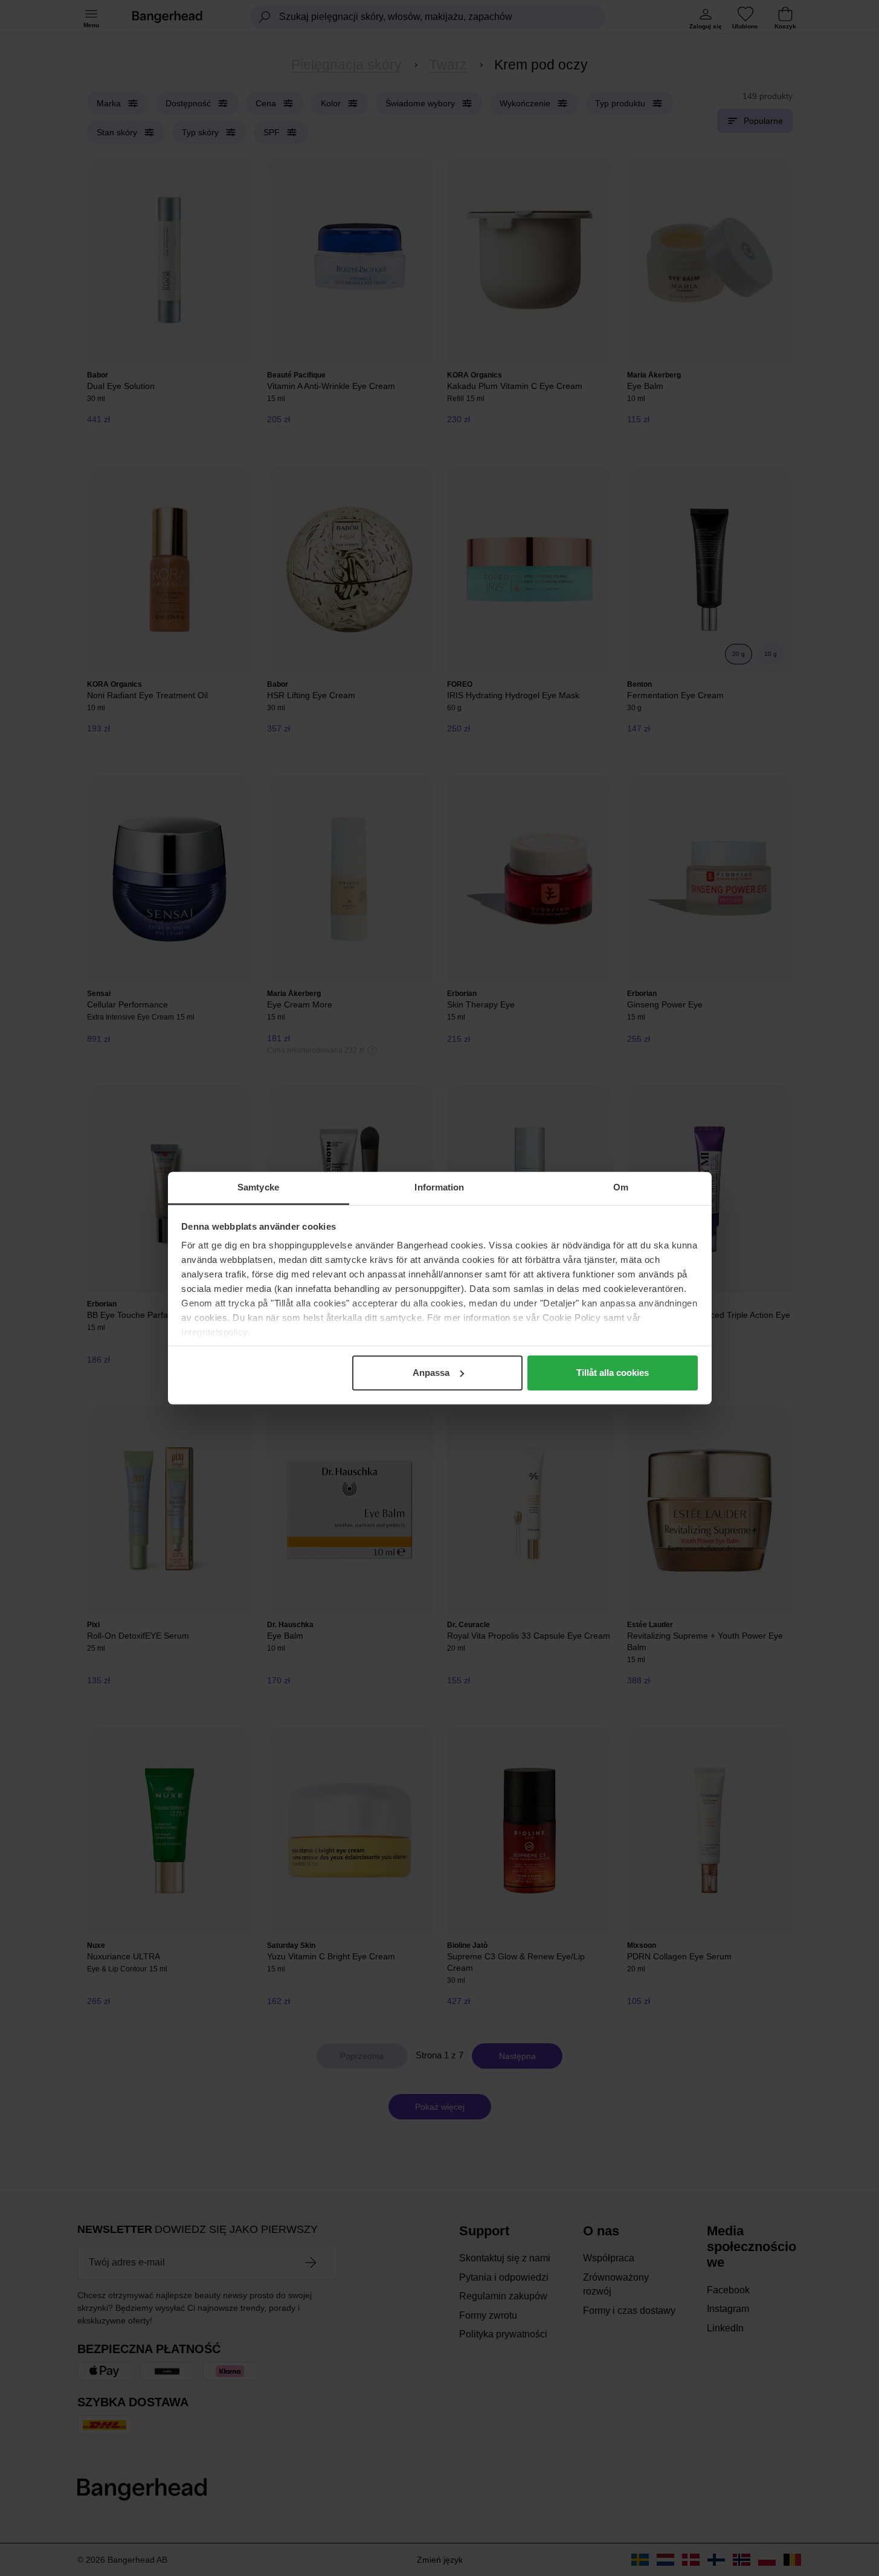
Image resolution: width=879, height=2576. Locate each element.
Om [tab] (621, 1187)
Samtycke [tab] (258, 1187)
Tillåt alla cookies (613, 1373)
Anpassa (431, 1373)
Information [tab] (439, 1187)
